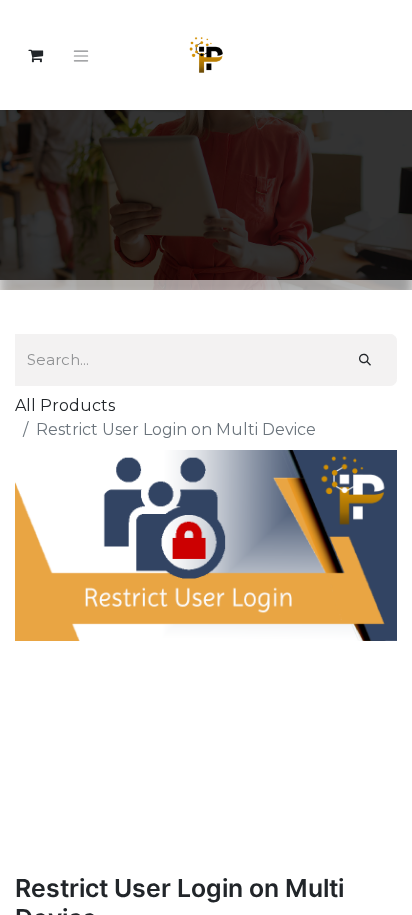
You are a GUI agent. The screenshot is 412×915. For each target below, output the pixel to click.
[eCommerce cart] (35, 55)
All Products (65, 405)
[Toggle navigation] (81, 55)
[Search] (365, 360)
